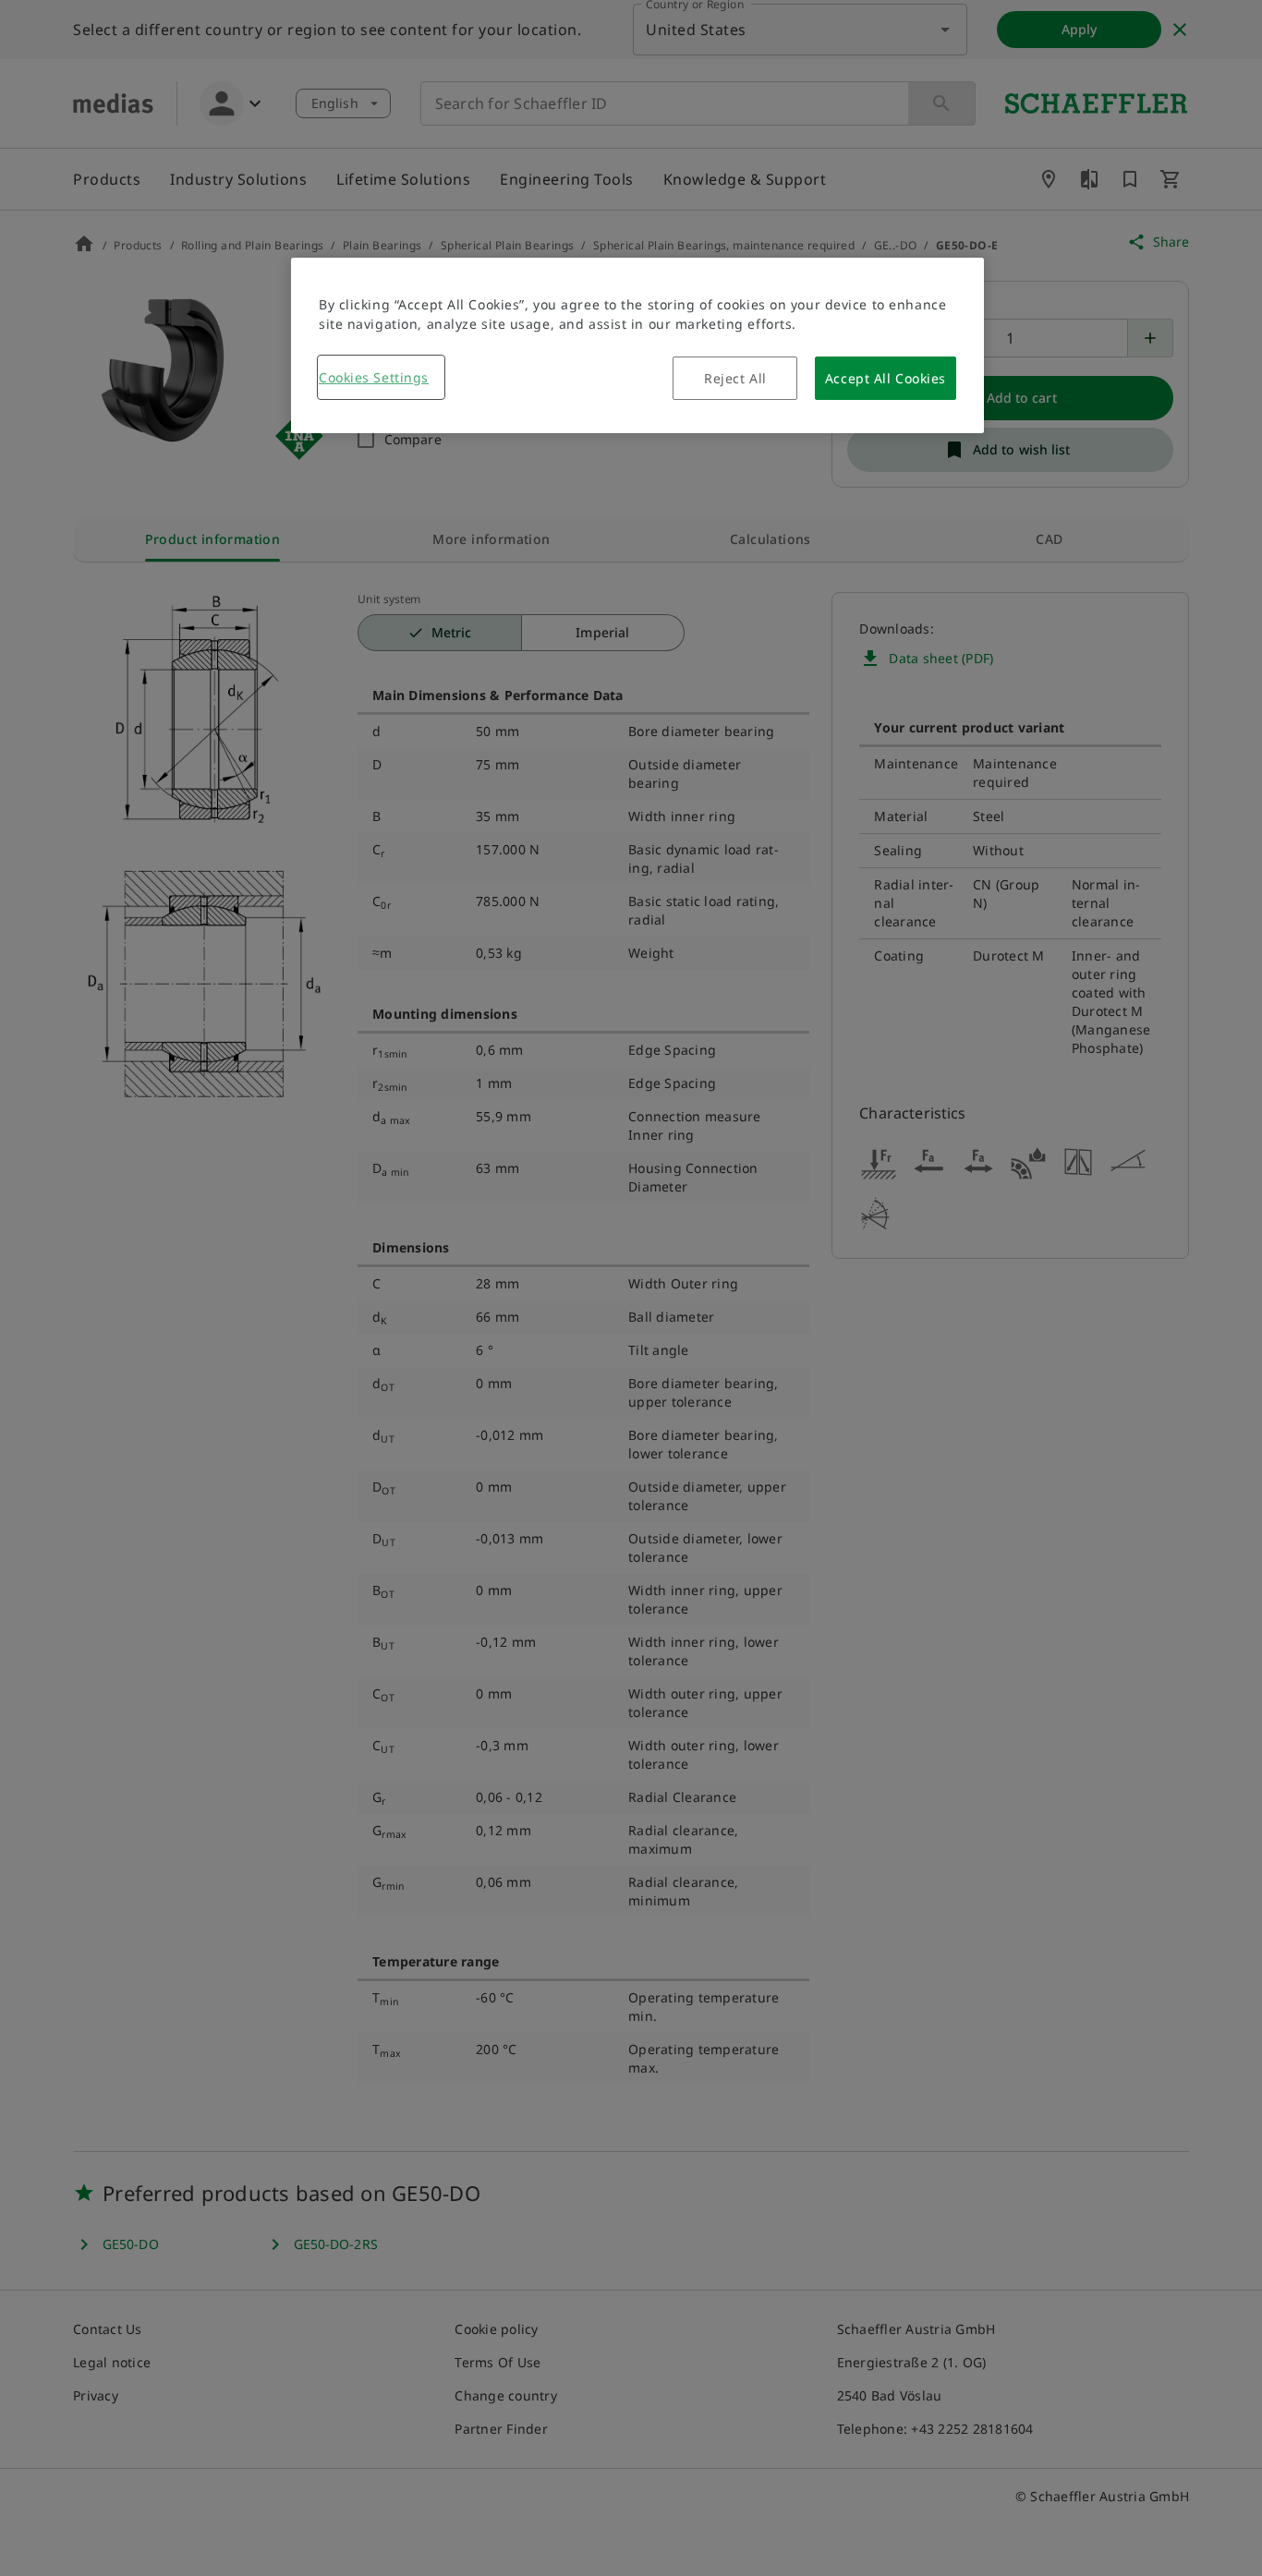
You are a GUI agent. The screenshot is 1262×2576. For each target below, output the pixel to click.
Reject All (735, 378)
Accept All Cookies (886, 378)
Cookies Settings (374, 377)
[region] (637, 345)
